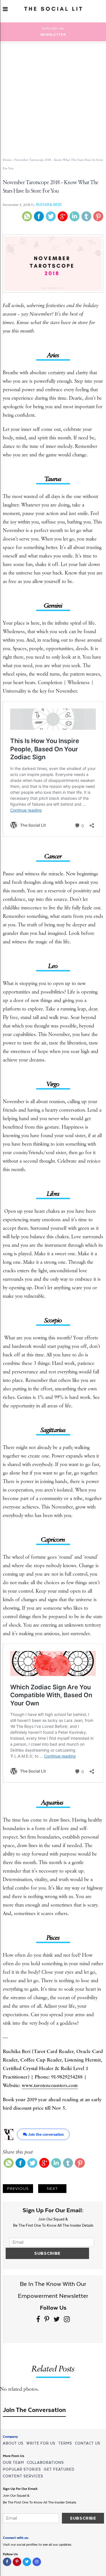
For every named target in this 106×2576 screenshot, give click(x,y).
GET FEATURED (59, 2469)
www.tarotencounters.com (50, 2085)
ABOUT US (13, 2443)
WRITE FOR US (41, 2443)
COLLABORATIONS (45, 2463)
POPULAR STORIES (22, 2469)
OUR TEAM (13, 2463)
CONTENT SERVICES (23, 2476)
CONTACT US (88, 2443)
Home (7, 160)
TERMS (65, 2443)
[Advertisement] (53, 97)
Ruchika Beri (49, 205)
